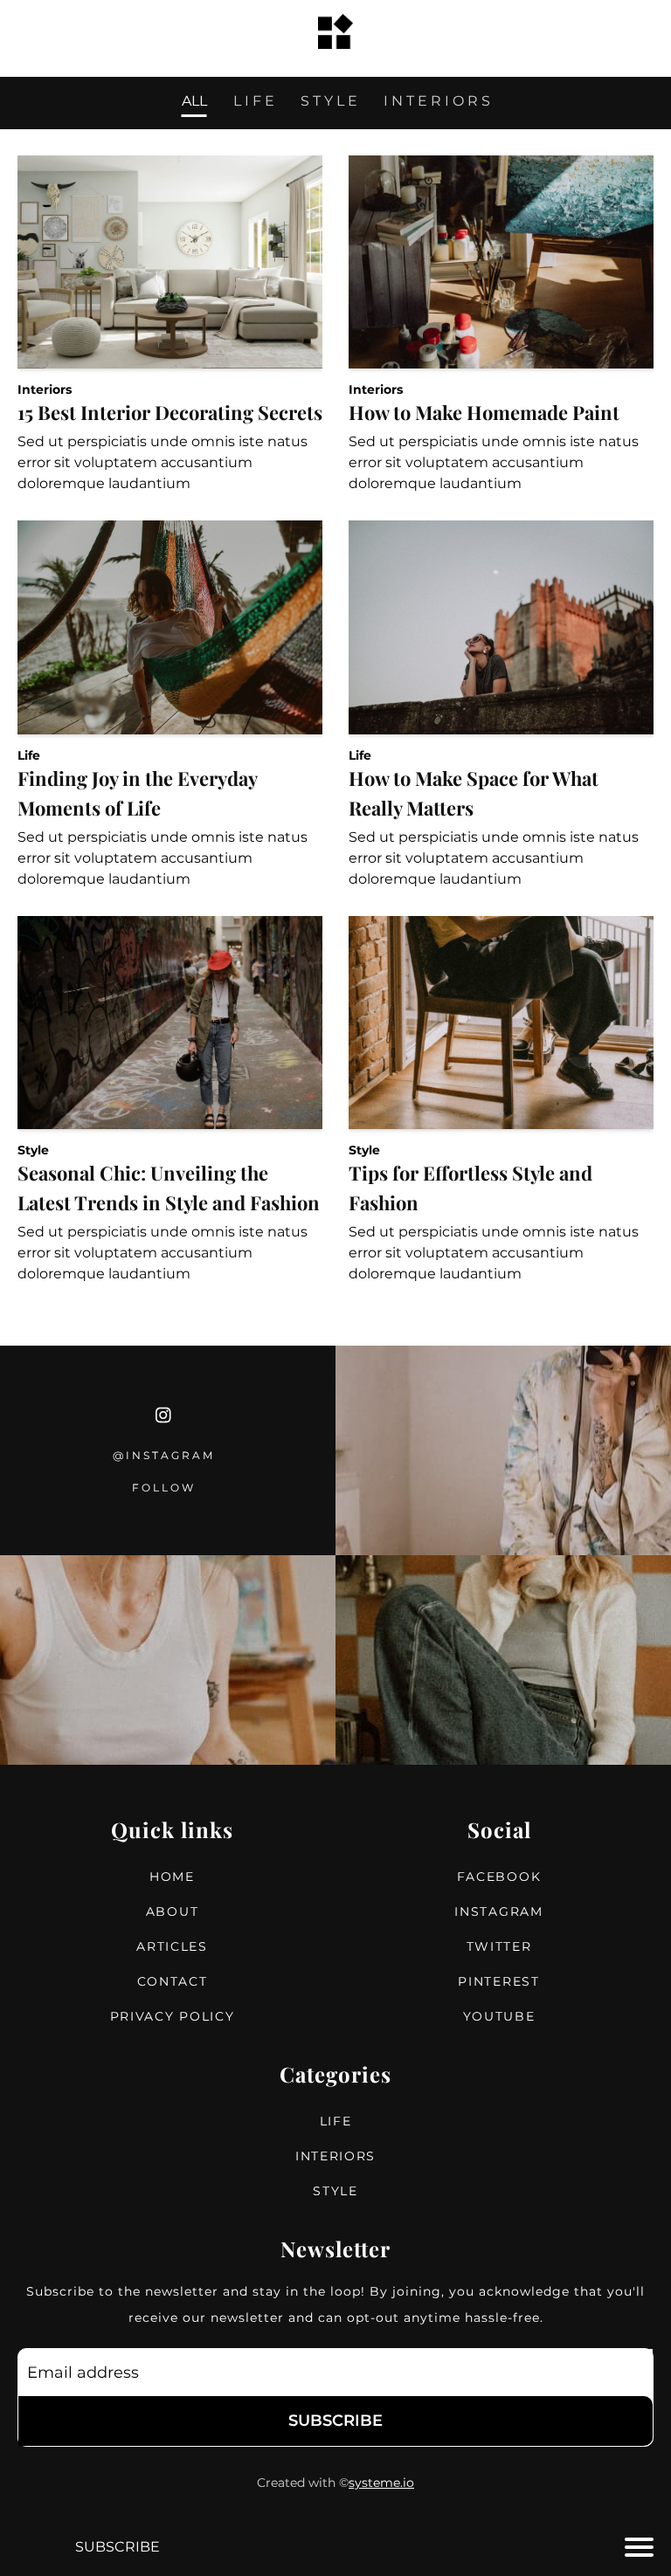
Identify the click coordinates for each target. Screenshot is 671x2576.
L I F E (254, 102)
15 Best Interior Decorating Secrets (170, 412)
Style (33, 1150)
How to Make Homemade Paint (484, 412)
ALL (194, 102)
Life (29, 755)
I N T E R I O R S (437, 102)
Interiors (45, 389)
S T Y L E (329, 102)
